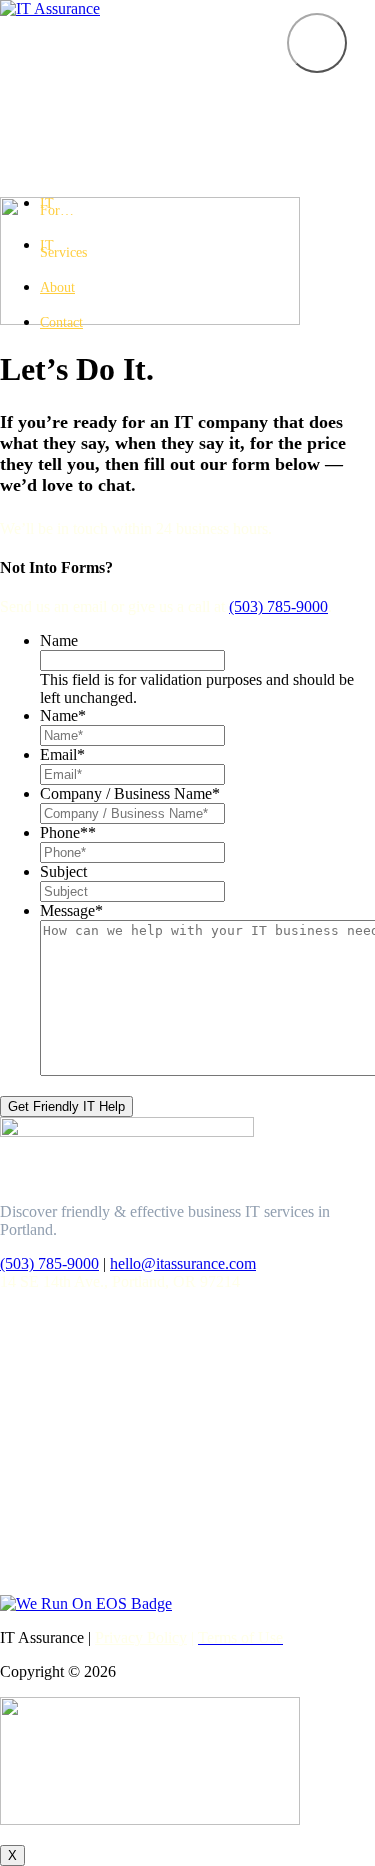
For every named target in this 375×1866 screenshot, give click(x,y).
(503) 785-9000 (278, 606)
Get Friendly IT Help (66, 1106)
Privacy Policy (141, 1637)
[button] (317, 43)
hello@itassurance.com (183, 1263)
